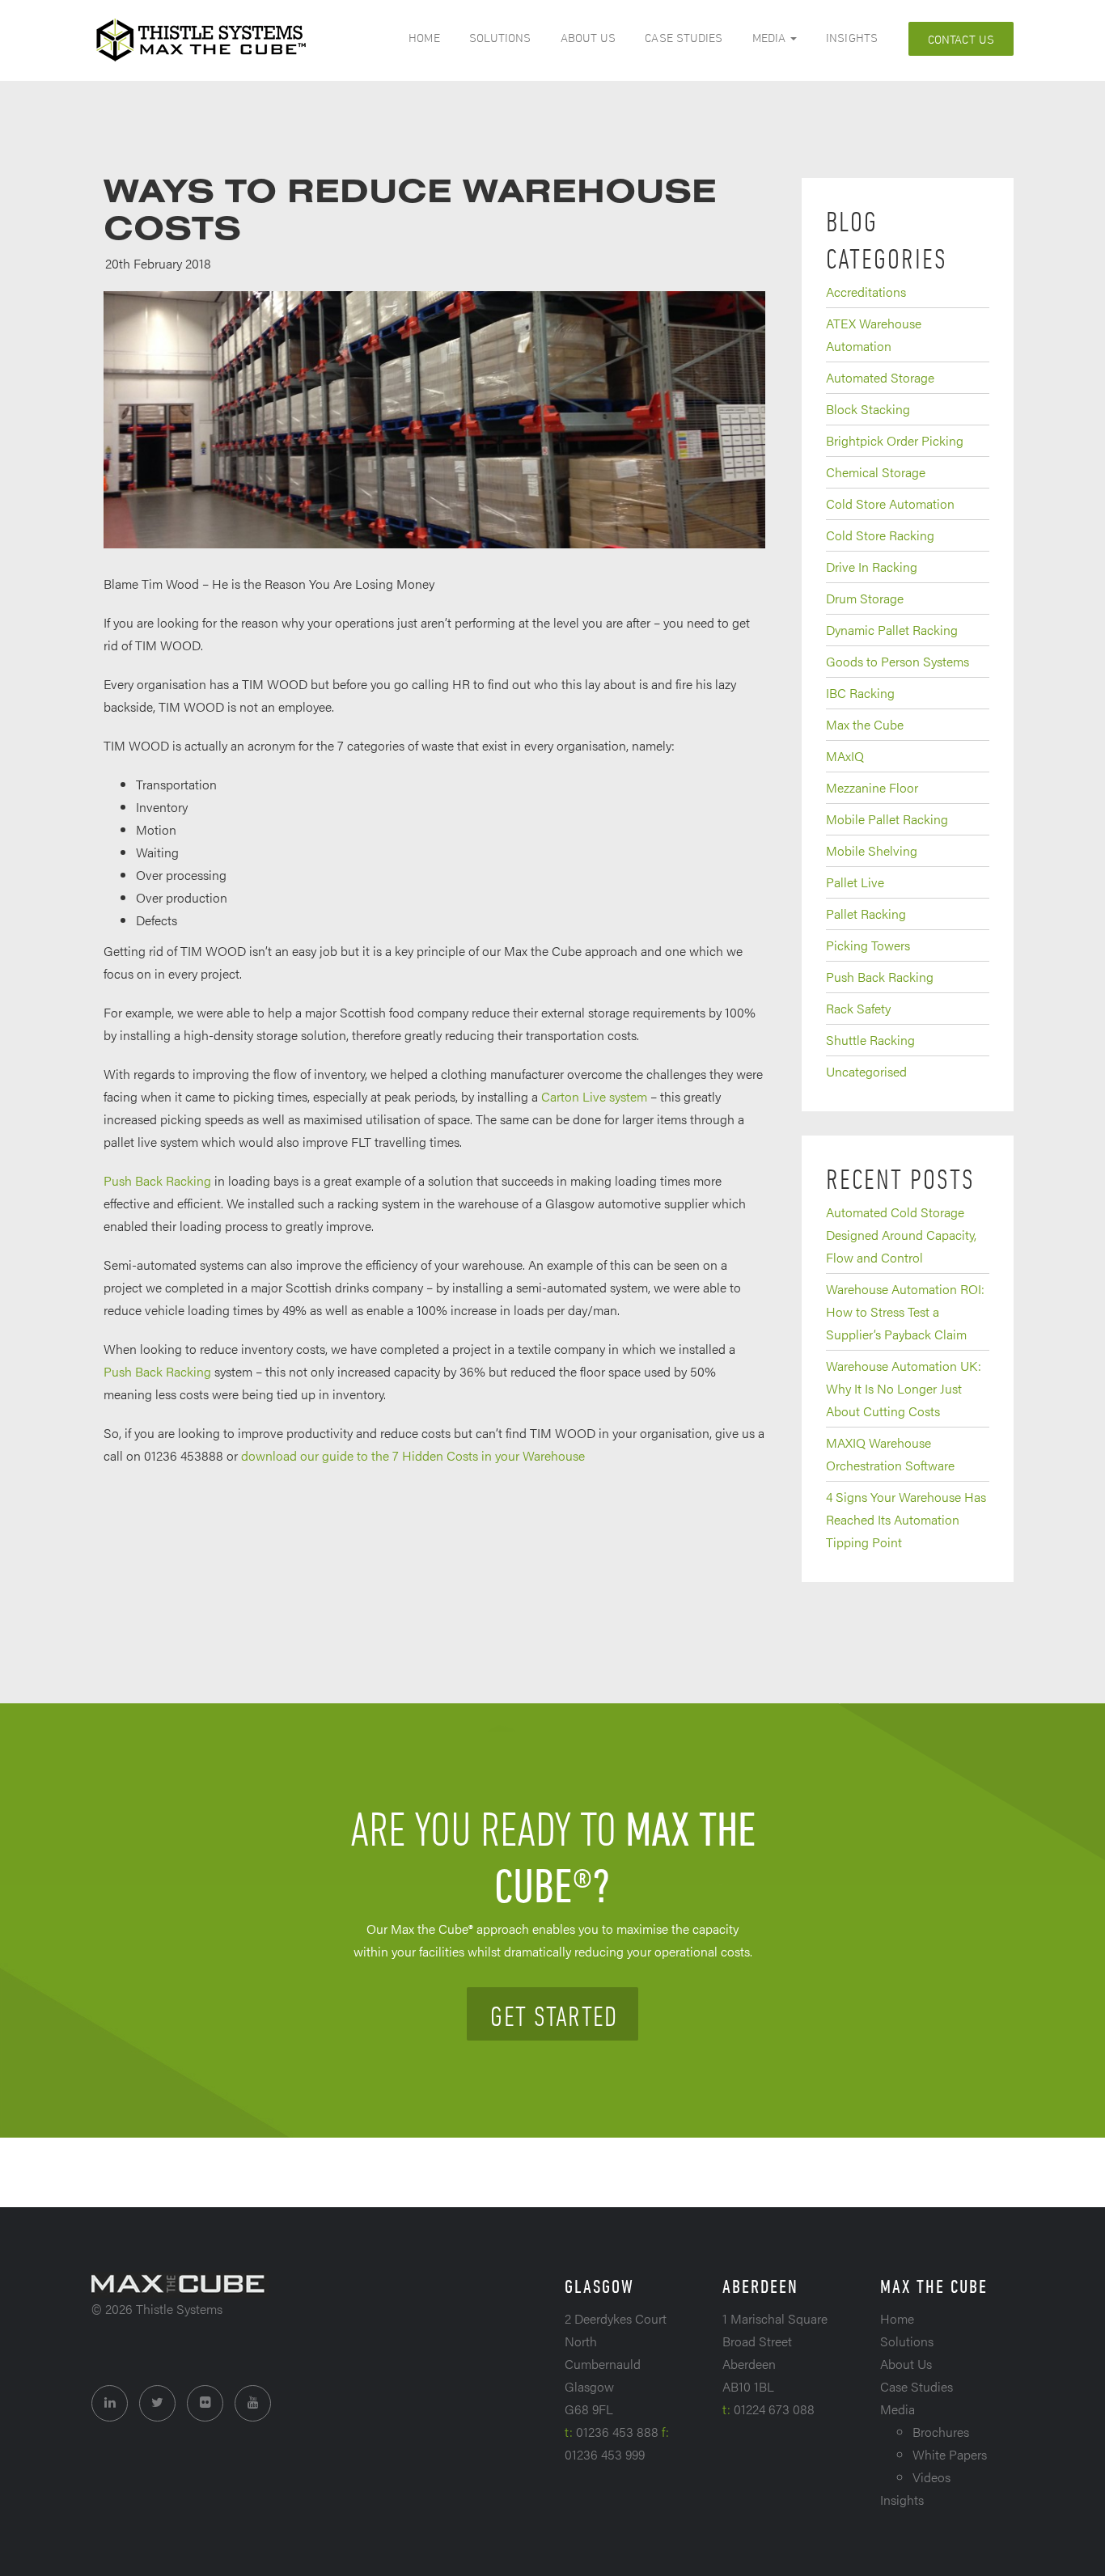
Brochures (941, 2432)
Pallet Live (855, 882)
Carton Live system (594, 1096)
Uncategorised (866, 1071)
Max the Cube (865, 724)
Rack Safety (858, 1008)
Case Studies (684, 38)
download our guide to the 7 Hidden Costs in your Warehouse (413, 1455)
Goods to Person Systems (898, 661)
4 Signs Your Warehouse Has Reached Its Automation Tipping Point (906, 1519)
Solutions (500, 38)
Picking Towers (868, 945)
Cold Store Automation (890, 503)
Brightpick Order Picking (895, 440)
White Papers (950, 2454)
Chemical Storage (876, 472)
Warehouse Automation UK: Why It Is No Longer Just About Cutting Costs (904, 1388)
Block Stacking (868, 409)
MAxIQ (845, 756)
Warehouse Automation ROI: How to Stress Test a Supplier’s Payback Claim (905, 1311)
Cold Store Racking (880, 535)
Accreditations (866, 292)
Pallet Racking (866, 914)
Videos (931, 2477)
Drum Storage (865, 598)
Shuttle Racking (870, 1040)
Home (424, 38)
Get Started (554, 2016)
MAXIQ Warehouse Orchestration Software (890, 1454)
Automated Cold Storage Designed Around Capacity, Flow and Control (901, 1235)
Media (771, 38)
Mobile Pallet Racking (887, 819)
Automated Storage (880, 377)
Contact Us (961, 39)
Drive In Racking (872, 567)
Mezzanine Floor (872, 787)
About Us (588, 38)
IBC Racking (860, 693)
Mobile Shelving (872, 850)
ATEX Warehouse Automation (874, 334)
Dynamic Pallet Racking (892, 630)
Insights (852, 38)
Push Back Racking (157, 1180)
